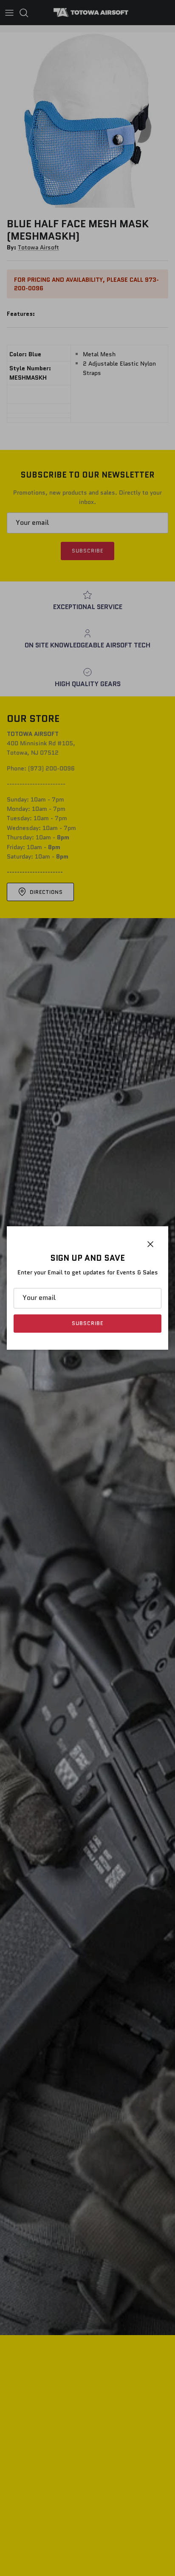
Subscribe (87, 1323)
